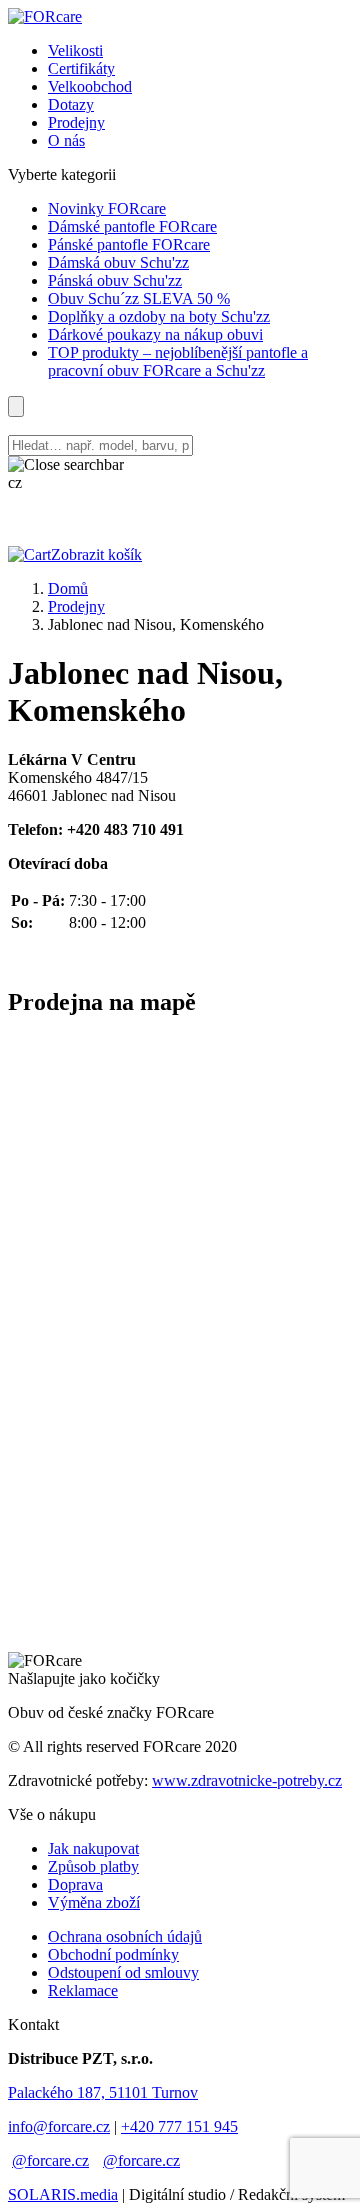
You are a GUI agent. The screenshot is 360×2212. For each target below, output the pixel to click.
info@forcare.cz (59, 2126)
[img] (45, 16)
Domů (68, 588)
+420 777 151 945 (179, 2126)
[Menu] (16, 406)
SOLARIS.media (63, 2194)
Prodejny (76, 606)
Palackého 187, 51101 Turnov (103, 2092)
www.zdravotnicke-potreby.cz (247, 1780)
